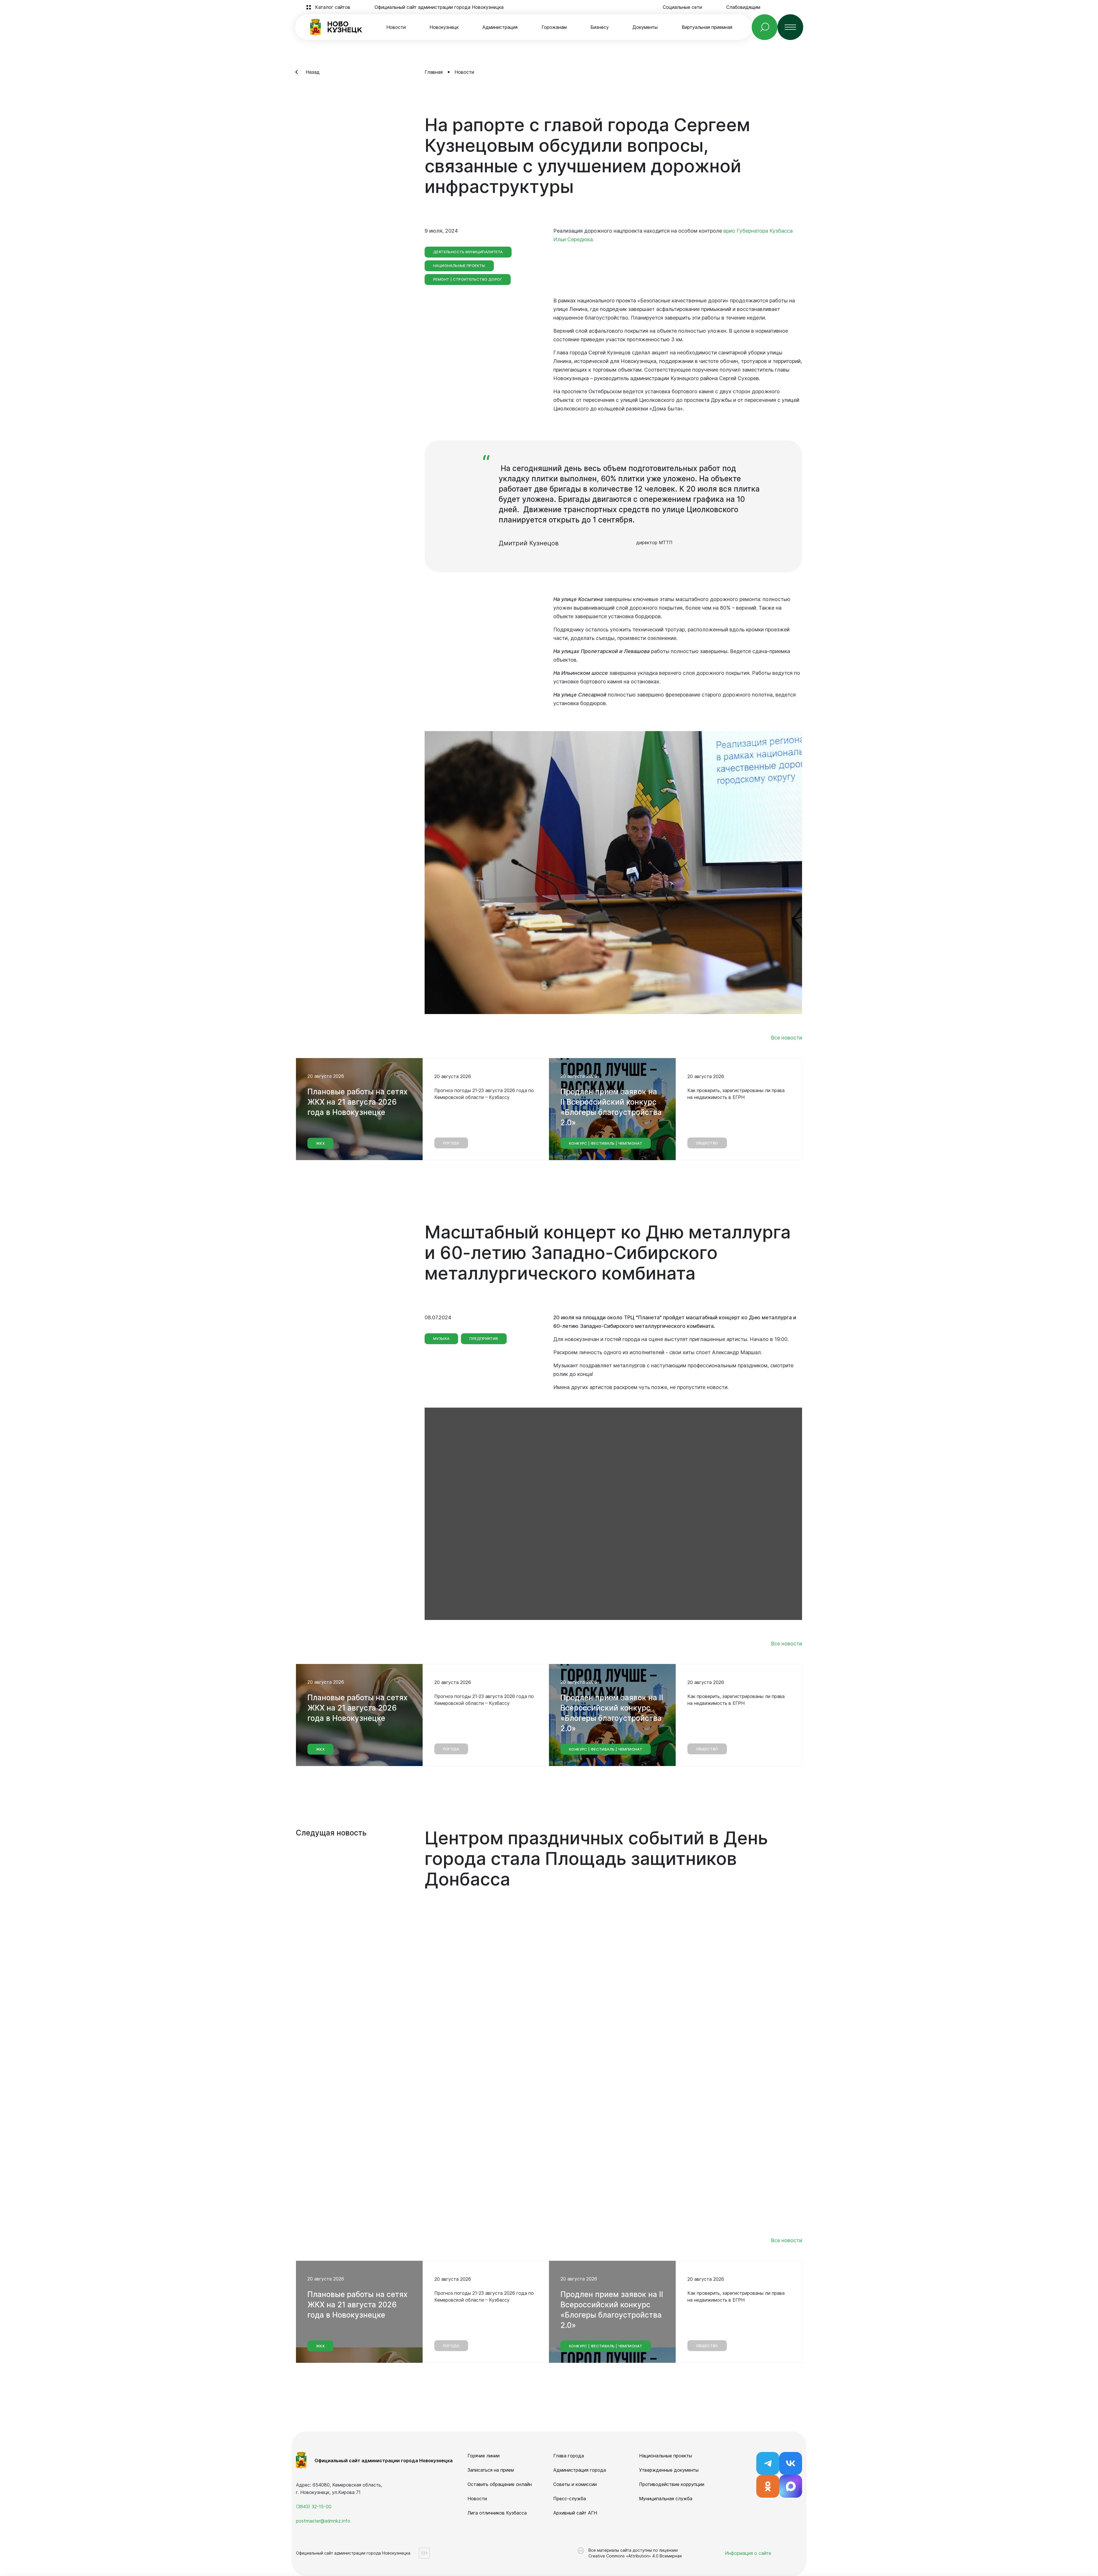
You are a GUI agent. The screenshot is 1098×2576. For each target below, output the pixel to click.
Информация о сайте (748, 2553)
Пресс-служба (570, 2499)
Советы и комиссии (575, 2484)
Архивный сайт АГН (575, 2513)
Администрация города (580, 2470)
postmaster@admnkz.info (323, 2521)
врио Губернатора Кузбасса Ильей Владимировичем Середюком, (669, 1952)
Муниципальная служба (666, 2499)
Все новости (786, 1038)
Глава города (569, 2456)
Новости (396, 27)
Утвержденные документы (669, 2470)
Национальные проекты (666, 2456)
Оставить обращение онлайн (500, 2484)
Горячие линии (484, 2456)
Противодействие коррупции (672, 2484)
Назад (313, 72)
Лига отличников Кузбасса (497, 2513)
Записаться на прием (491, 2470)
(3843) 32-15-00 (314, 2507)
